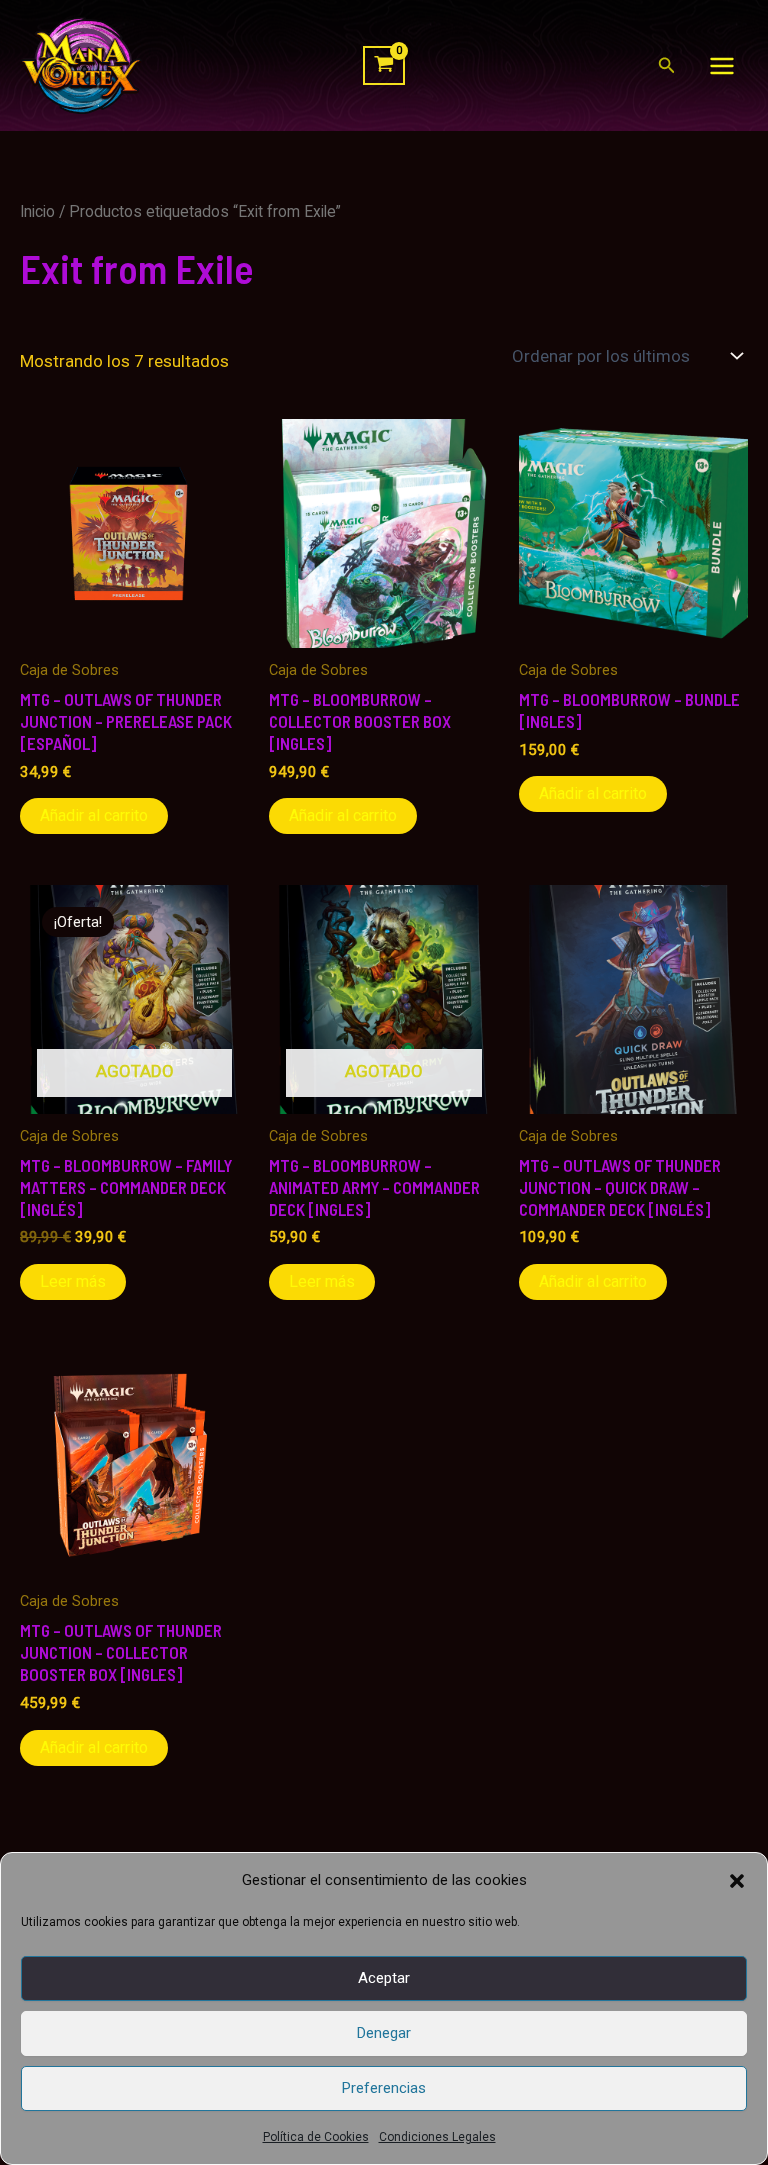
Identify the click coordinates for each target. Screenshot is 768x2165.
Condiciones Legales (437, 2137)
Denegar (384, 2033)
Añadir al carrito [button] (94, 815)
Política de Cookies (316, 2137)
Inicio (37, 211)
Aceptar (384, 1978)
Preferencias (384, 2088)
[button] (737, 1881)
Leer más (73, 1281)
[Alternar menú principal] (722, 66)
